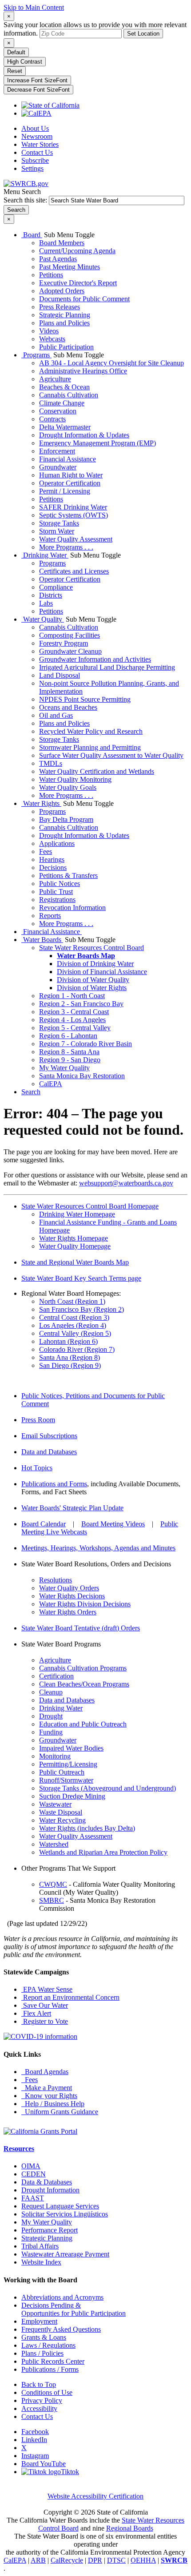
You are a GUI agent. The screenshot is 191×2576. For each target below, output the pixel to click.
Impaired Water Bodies (71, 1748)
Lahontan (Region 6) (68, 1341)
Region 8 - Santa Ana (69, 1052)
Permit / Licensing (65, 491)
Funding (51, 1732)
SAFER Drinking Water (73, 507)
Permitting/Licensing (68, 1764)
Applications (57, 843)
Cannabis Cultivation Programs (83, 1668)
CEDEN (34, 2174)
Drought (51, 1716)
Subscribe (35, 160)
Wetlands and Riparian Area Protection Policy (103, 1852)
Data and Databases (49, 1452)
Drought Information (50, 2190)
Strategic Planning (65, 315)
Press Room (38, 1420)
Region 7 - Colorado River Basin (86, 1044)
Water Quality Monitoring (75, 779)
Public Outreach (62, 1772)
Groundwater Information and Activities (95, 659)
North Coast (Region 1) (72, 1301)
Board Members (62, 243)
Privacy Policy (42, 2400)
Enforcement (57, 451)
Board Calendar (44, 1524)
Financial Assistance (68, 459)
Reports (50, 916)
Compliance (56, 587)
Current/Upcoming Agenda (77, 251)
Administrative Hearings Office (83, 371)
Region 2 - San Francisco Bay (81, 1004)
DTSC (116, 2560)
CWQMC (53, 1884)
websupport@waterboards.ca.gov (126, 1183)
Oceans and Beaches (68, 707)
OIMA (31, 2166)
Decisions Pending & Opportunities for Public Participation (74, 2309)
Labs (46, 603)
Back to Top (39, 2384)
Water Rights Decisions (72, 1596)
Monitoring (55, 1756)
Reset (15, 71)
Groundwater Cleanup (70, 651)
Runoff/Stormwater (66, 1780)
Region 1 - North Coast (72, 996)
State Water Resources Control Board (92, 948)
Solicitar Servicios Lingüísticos (65, 2214)
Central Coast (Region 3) (74, 1317)
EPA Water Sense (47, 1989)
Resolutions (56, 1580)
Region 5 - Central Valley (75, 1028)
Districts (51, 595)
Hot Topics (37, 1468)
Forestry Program (64, 643)
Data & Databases (47, 2182)
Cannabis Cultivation (69, 395)
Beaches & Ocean (64, 387)
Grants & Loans (44, 2337)
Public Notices (60, 884)
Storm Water (57, 531)
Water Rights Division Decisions (85, 1604)
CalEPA (51, 1084)
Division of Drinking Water (95, 964)
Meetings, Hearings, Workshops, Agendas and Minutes (98, 1548)
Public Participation (66, 347)
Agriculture (55, 379)
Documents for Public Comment (84, 299)
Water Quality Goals (68, 787)
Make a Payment (47, 2088)
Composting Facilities (70, 635)
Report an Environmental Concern (70, 1997)
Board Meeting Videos (113, 1524)
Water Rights (41, 803)
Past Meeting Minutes (70, 267)
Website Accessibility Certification (95, 2496)
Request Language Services (60, 2206)
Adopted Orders (62, 291)
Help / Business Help (53, 2104)
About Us (35, 128)
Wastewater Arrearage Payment (65, 2254)
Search (31, 1092)
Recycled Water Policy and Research (91, 731)
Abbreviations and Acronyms (62, 2297)
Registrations (57, 900)
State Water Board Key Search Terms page (81, 1278)
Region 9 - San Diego (70, 1060)
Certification (56, 1676)
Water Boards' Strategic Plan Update (72, 1508)
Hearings (52, 859)
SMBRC (52, 1900)
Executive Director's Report (78, 283)
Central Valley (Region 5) (75, 1333)
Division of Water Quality (93, 980)
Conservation (58, 411)
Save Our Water (45, 2005)
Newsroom (37, 136)
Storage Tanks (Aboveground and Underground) (107, 1788)
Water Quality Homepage (75, 1246)
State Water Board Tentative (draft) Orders (81, 1628)
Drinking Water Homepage (77, 1214)
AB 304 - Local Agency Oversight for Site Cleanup (111, 363)
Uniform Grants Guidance (60, 2112)
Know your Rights (49, 2096)
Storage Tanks (59, 523)
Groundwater (58, 467)
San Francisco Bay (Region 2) (82, 1309)
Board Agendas (45, 2072)
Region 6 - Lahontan (68, 1036)
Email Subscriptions (49, 1436)
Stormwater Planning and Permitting (90, 747)
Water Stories (40, 144)
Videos (49, 331)
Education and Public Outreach (83, 1724)
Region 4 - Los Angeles (72, 1020)
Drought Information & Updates (84, 435)
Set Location (143, 34)
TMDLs (51, 763)
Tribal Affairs (40, 2246)
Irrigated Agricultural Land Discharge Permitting (107, 667)
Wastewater (55, 1804)
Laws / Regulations (48, 2345)
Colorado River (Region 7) (77, 1349)
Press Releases (60, 307)
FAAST (33, 2198)
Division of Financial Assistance (102, 972)
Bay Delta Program (66, 819)
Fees (46, 851)
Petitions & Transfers (68, 876)
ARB (38, 2560)
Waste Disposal (61, 1812)
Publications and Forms (54, 1484)
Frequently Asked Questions (61, 2329)
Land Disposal (60, 675)
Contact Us (37, 152)
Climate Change (62, 403)
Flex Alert (36, 2013)
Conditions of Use (47, 2392)
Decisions (53, 867)
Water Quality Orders (69, 1588)
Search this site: (26, 200)
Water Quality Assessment (76, 539)
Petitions (51, 275)
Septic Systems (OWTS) (74, 515)
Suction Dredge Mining (72, 1796)
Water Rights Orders (68, 1612)
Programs (36, 355)
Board (32, 235)
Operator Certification (70, 483)
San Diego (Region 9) (70, 1365)
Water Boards (42, 940)
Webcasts (52, 339)
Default (16, 52)
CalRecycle (67, 2560)
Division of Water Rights (92, 988)
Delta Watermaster (65, 427)
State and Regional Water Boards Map (75, 1262)
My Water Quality (64, 1068)
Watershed (54, 1844)
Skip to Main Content (34, 7)
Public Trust (56, 892)
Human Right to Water (71, 475)
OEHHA (143, 2560)
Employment (39, 2321)
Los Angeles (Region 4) (73, 1325)
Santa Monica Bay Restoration (82, 1076)
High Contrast (25, 62)
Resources (19, 2149)
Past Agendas (58, 259)
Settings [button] (32, 168)
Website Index (41, 2262)
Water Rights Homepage (74, 1238)
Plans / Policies (42, 2353)
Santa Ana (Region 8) (70, 1357)
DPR (95, 2560)
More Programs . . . (66, 547)
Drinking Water (45, 555)
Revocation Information (72, 908)
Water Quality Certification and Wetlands (97, 771)
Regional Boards (130, 2528)
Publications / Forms (50, 2369)
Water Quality (43, 619)
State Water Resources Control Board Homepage (90, 1206)
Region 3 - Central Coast (74, 1012)
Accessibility (39, 2408)
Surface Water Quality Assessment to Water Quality (111, 755)
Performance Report (50, 2230)
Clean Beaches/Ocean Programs (84, 1684)
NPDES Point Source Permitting (85, 699)
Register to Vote (45, 2021)
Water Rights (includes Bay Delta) (87, 1828)
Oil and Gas (56, 715)
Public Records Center (53, 2361)
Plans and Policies (64, 323)
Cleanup (51, 1692)
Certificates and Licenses (74, 571)
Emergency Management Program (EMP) (97, 443)
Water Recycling (62, 1820)
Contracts (52, 419)
